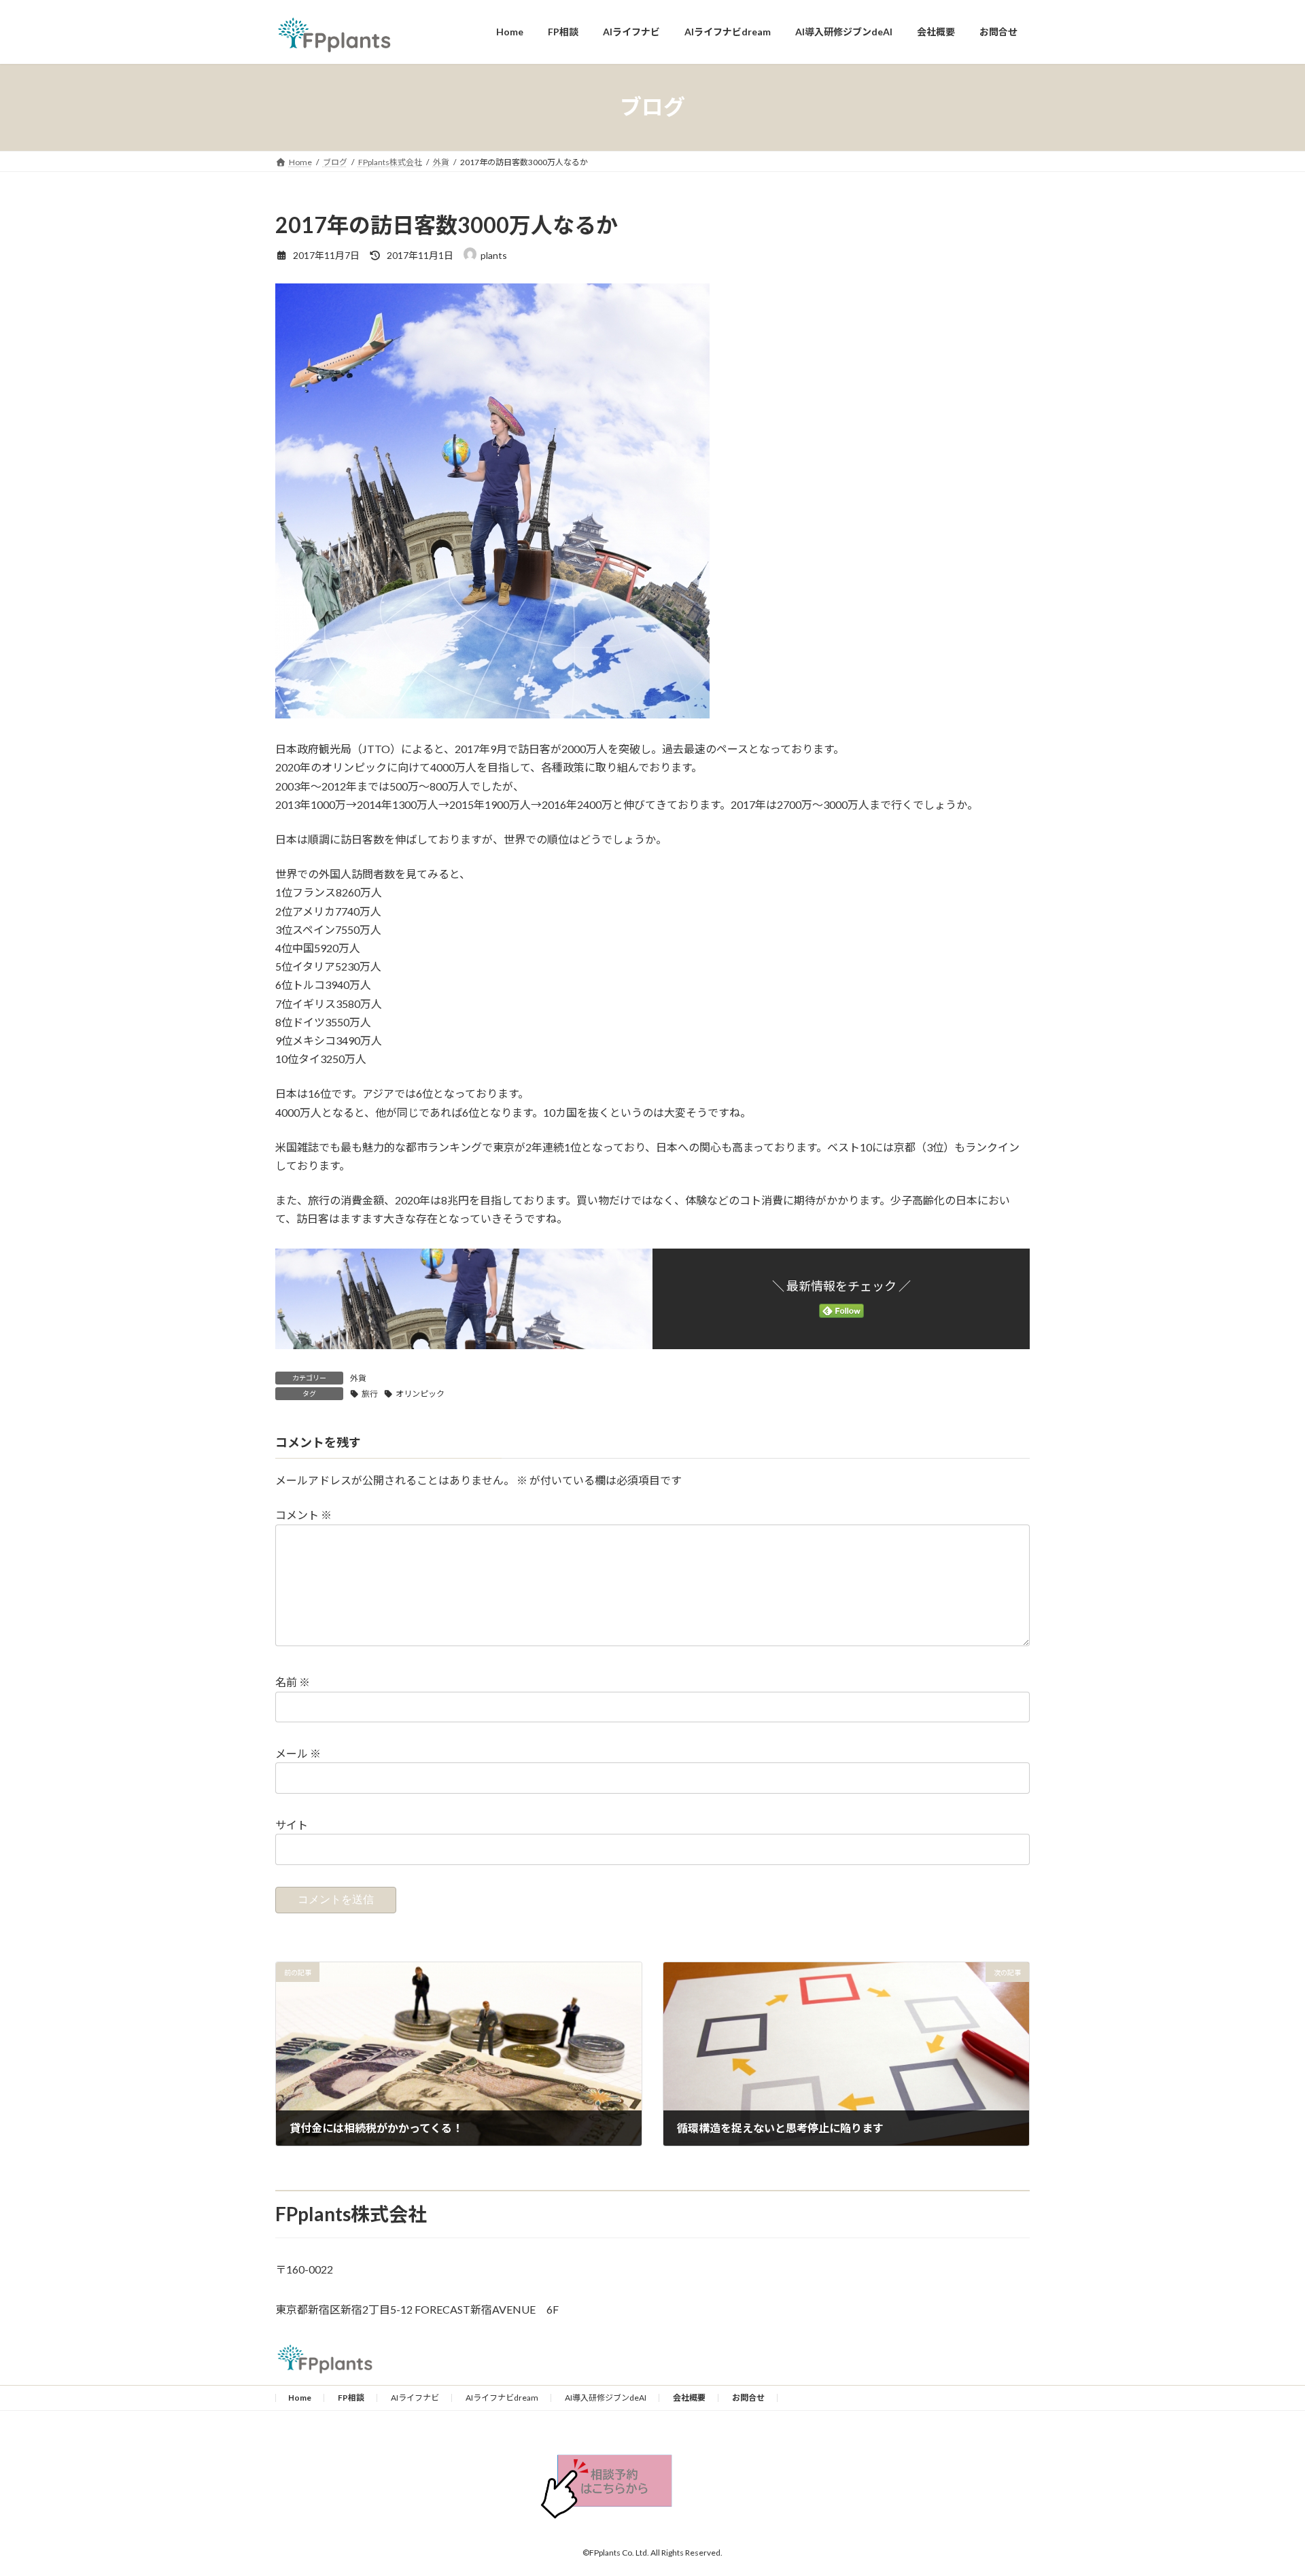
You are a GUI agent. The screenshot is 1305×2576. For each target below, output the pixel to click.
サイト (292, 1825)
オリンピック (420, 1394)
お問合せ (748, 2398)
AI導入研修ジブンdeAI (606, 2398)
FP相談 (351, 2398)
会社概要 (689, 2398)
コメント (303, 1515)
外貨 (358, 1378)
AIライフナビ (415, 2398)
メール (298, 1753)
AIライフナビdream (502, 2398)
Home (300, 2398)
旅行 (370, 1394)
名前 (293, 1682)
